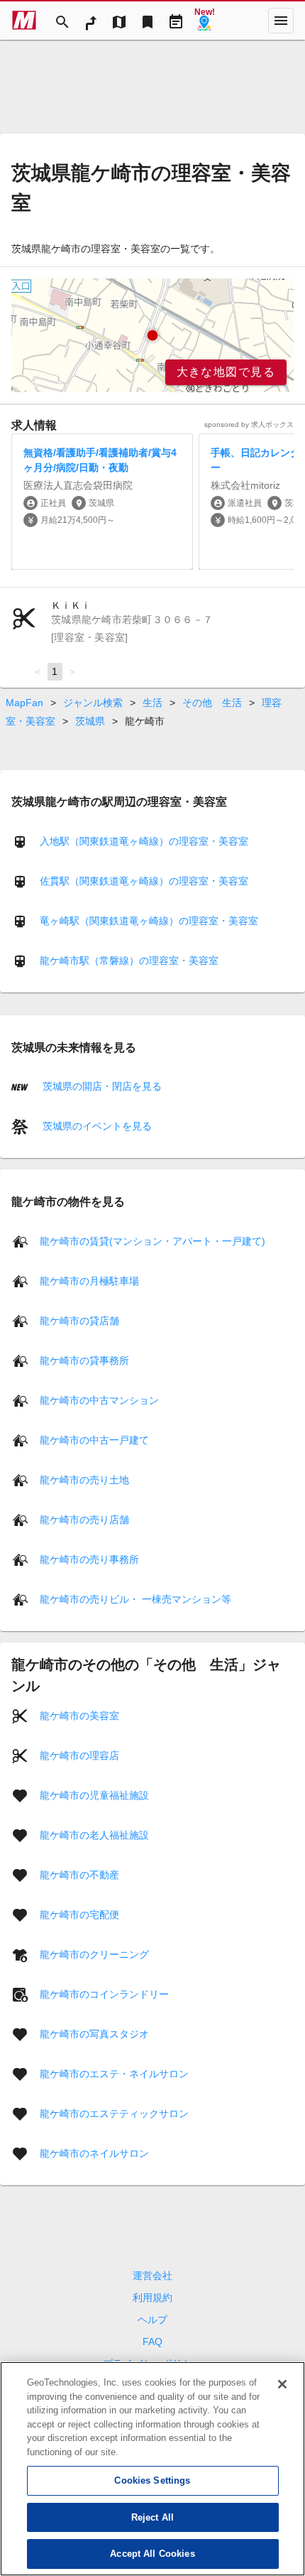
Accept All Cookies (152, 2554)
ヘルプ (152, 2320)
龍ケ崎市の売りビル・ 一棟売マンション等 (135, 1598)
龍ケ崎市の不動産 (79, 1874)
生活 (152, 703)
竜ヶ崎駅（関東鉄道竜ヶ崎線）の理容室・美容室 (149, 921)
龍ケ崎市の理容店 (79, 1755)
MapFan (24, 703)
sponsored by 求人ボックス (249, 424)
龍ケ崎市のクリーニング (94, 1954)
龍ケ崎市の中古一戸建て (94, 1439)
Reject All (152, 2517)
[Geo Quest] (204, 21)
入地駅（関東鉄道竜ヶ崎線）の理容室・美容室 (144, 841)
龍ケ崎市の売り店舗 (84, 1519)
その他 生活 (212, 703)
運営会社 (152, 2275)
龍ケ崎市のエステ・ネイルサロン (114, 2073)
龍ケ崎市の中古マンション (99, 1400)
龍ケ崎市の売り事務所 (89, 1559)
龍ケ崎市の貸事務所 (84, 1360)
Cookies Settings (152, 2480)
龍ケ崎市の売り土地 (84, 1479)
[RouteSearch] (91, 21)
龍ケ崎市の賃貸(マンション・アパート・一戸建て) (152, 1240)
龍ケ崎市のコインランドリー (104, 1993)
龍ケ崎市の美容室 (79, 1715)
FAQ (152, 2342)
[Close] (282, 2384)
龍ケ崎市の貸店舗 (79, 1320)
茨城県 (90, 721)
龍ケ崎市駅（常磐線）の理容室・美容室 (129, 960)
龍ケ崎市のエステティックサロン (114, 2113)
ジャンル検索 (93, 703)
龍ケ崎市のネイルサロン (94, 2153)
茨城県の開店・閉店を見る (101, 1086)
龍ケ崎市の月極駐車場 (89, 1280)
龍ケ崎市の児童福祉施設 (94, 1795)
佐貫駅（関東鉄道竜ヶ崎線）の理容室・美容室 (144, 881)
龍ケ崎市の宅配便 (79, 1914)
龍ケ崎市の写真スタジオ (94, 2033)
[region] (152, 335)
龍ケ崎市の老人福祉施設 (94, 1834)
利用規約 (152, 2298)
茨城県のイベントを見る (96, 1126)
